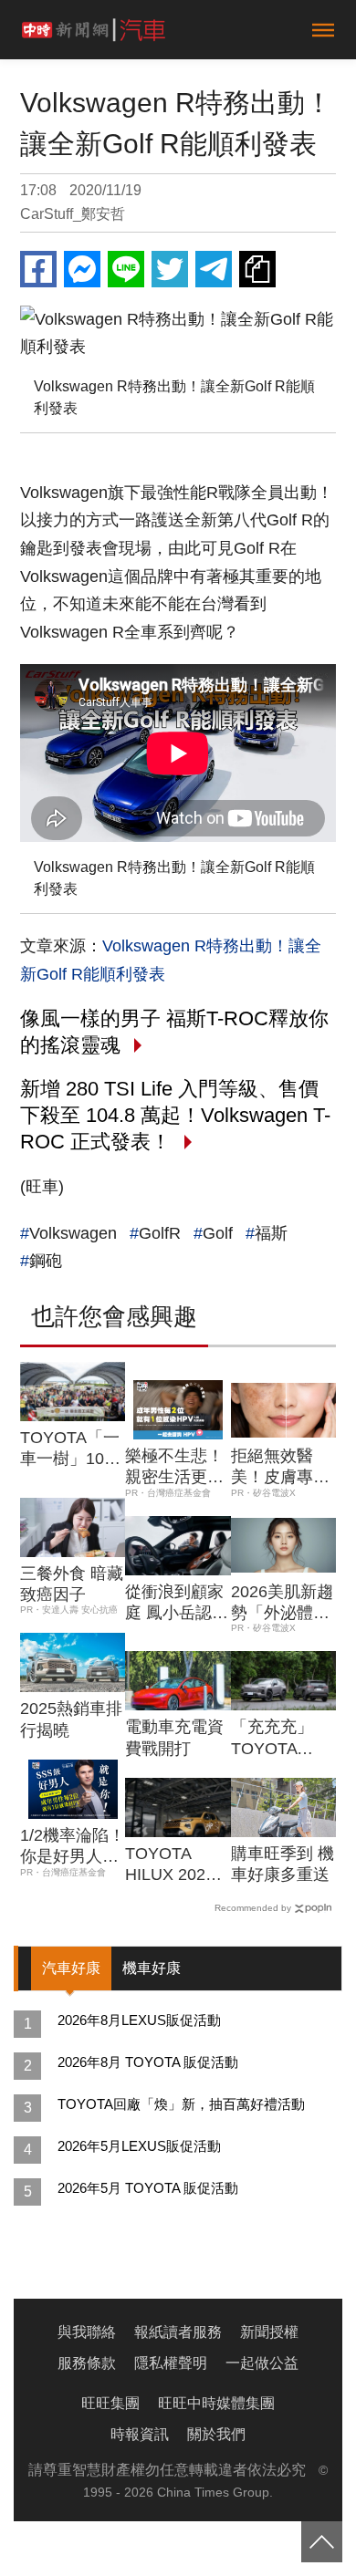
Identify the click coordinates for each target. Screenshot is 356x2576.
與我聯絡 (87, 2332)
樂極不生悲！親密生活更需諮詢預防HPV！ (174, 1468)
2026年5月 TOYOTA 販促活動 (148, 2188)
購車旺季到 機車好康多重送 (283, 1864)
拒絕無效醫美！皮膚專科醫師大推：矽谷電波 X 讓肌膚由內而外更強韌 (282, 1468)
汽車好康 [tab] (71, 1968)
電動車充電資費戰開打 (174, 1737)
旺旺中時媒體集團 (216, 2403)
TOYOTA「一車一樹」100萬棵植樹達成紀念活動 (70, 1449)
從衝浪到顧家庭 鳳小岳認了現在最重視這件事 (177, 1604)
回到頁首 (322, 2542)
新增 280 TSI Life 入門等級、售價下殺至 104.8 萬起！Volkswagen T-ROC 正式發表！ (175, 1115)
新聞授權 (269, 2332)
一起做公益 (262, 2363)
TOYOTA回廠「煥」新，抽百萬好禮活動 (181, 2104)
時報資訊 (140, 2434)
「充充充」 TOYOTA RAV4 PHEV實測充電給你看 (280, 1739)
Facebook (38, 269)
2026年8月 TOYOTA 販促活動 (148, 2062)
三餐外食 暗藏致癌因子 (72, 1584)
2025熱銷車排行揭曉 (71, 1719)
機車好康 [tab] (152, 1968)
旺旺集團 (110, 2403)
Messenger (82, 269)
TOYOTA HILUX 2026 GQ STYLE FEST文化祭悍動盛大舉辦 (174, 1865)
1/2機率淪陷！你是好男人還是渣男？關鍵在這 (73, 1847)
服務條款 (87, 2363)
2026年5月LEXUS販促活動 (139, 2146)
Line (126, 269)
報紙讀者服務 (178, 2332)
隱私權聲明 (171, 2363)
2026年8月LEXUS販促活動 (139, 2020)
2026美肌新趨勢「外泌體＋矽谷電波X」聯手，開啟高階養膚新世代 (282, 1604)
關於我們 (216, 2434)
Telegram (214, 269)
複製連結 (257, 269)
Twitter (170, 269)
